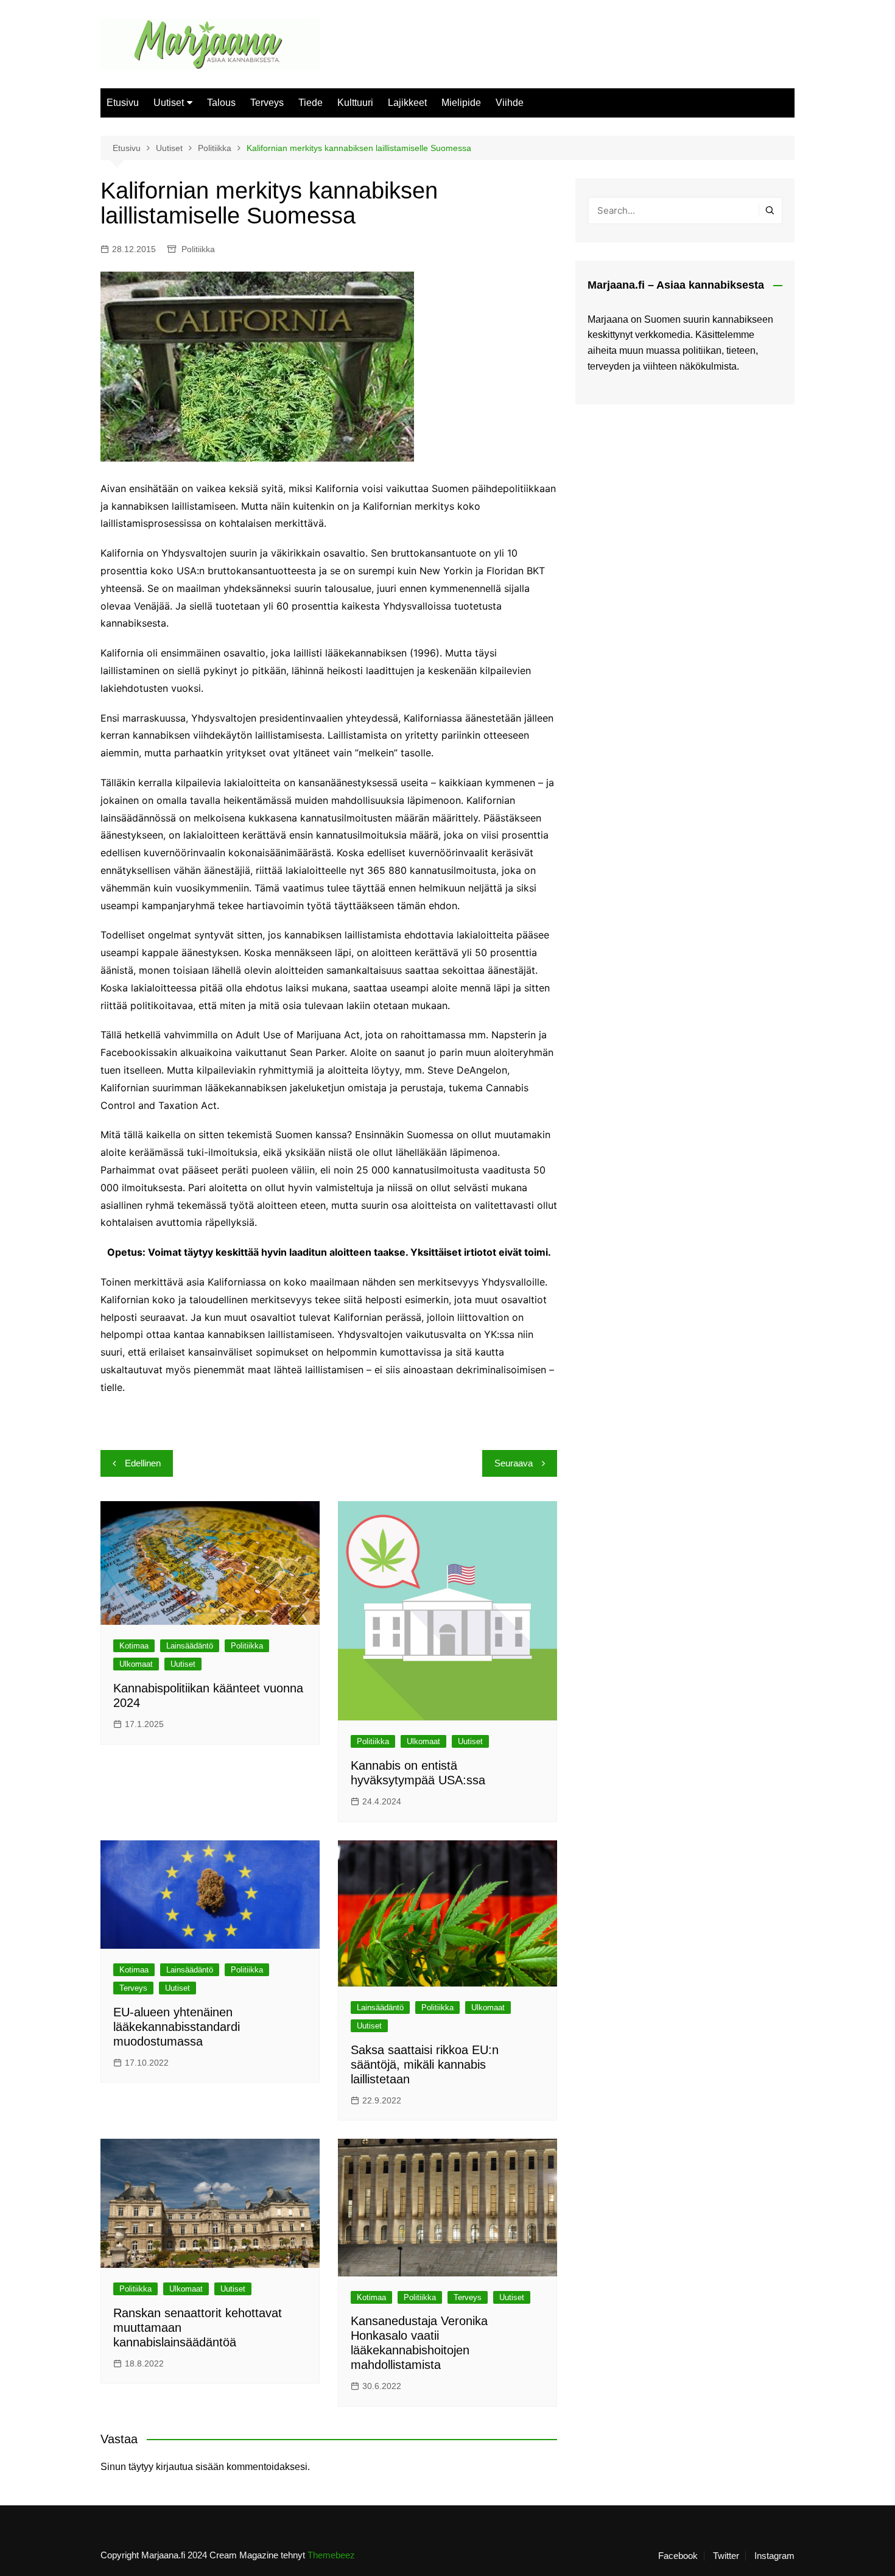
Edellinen (143, 1463)
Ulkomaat (136, 1664)
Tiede (311, 103)
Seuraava (514, 1463)
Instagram (774, 2556)
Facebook (678, 2556)
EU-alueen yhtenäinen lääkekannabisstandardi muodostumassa (177, 2027)
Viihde (510, 103)
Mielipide (461, 103)
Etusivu (123, 103)
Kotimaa (134, 1646)
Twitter (726, 2556)
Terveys (267, 103)
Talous (221, 103)
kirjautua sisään (190, 2467)
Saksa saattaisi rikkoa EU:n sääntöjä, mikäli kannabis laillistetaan (425, 2064)
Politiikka (198, 249)
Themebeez (331, 2555)
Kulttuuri (355, 103)
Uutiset (169, 103)
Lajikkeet (407, 103)
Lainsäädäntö (190, 1646)
